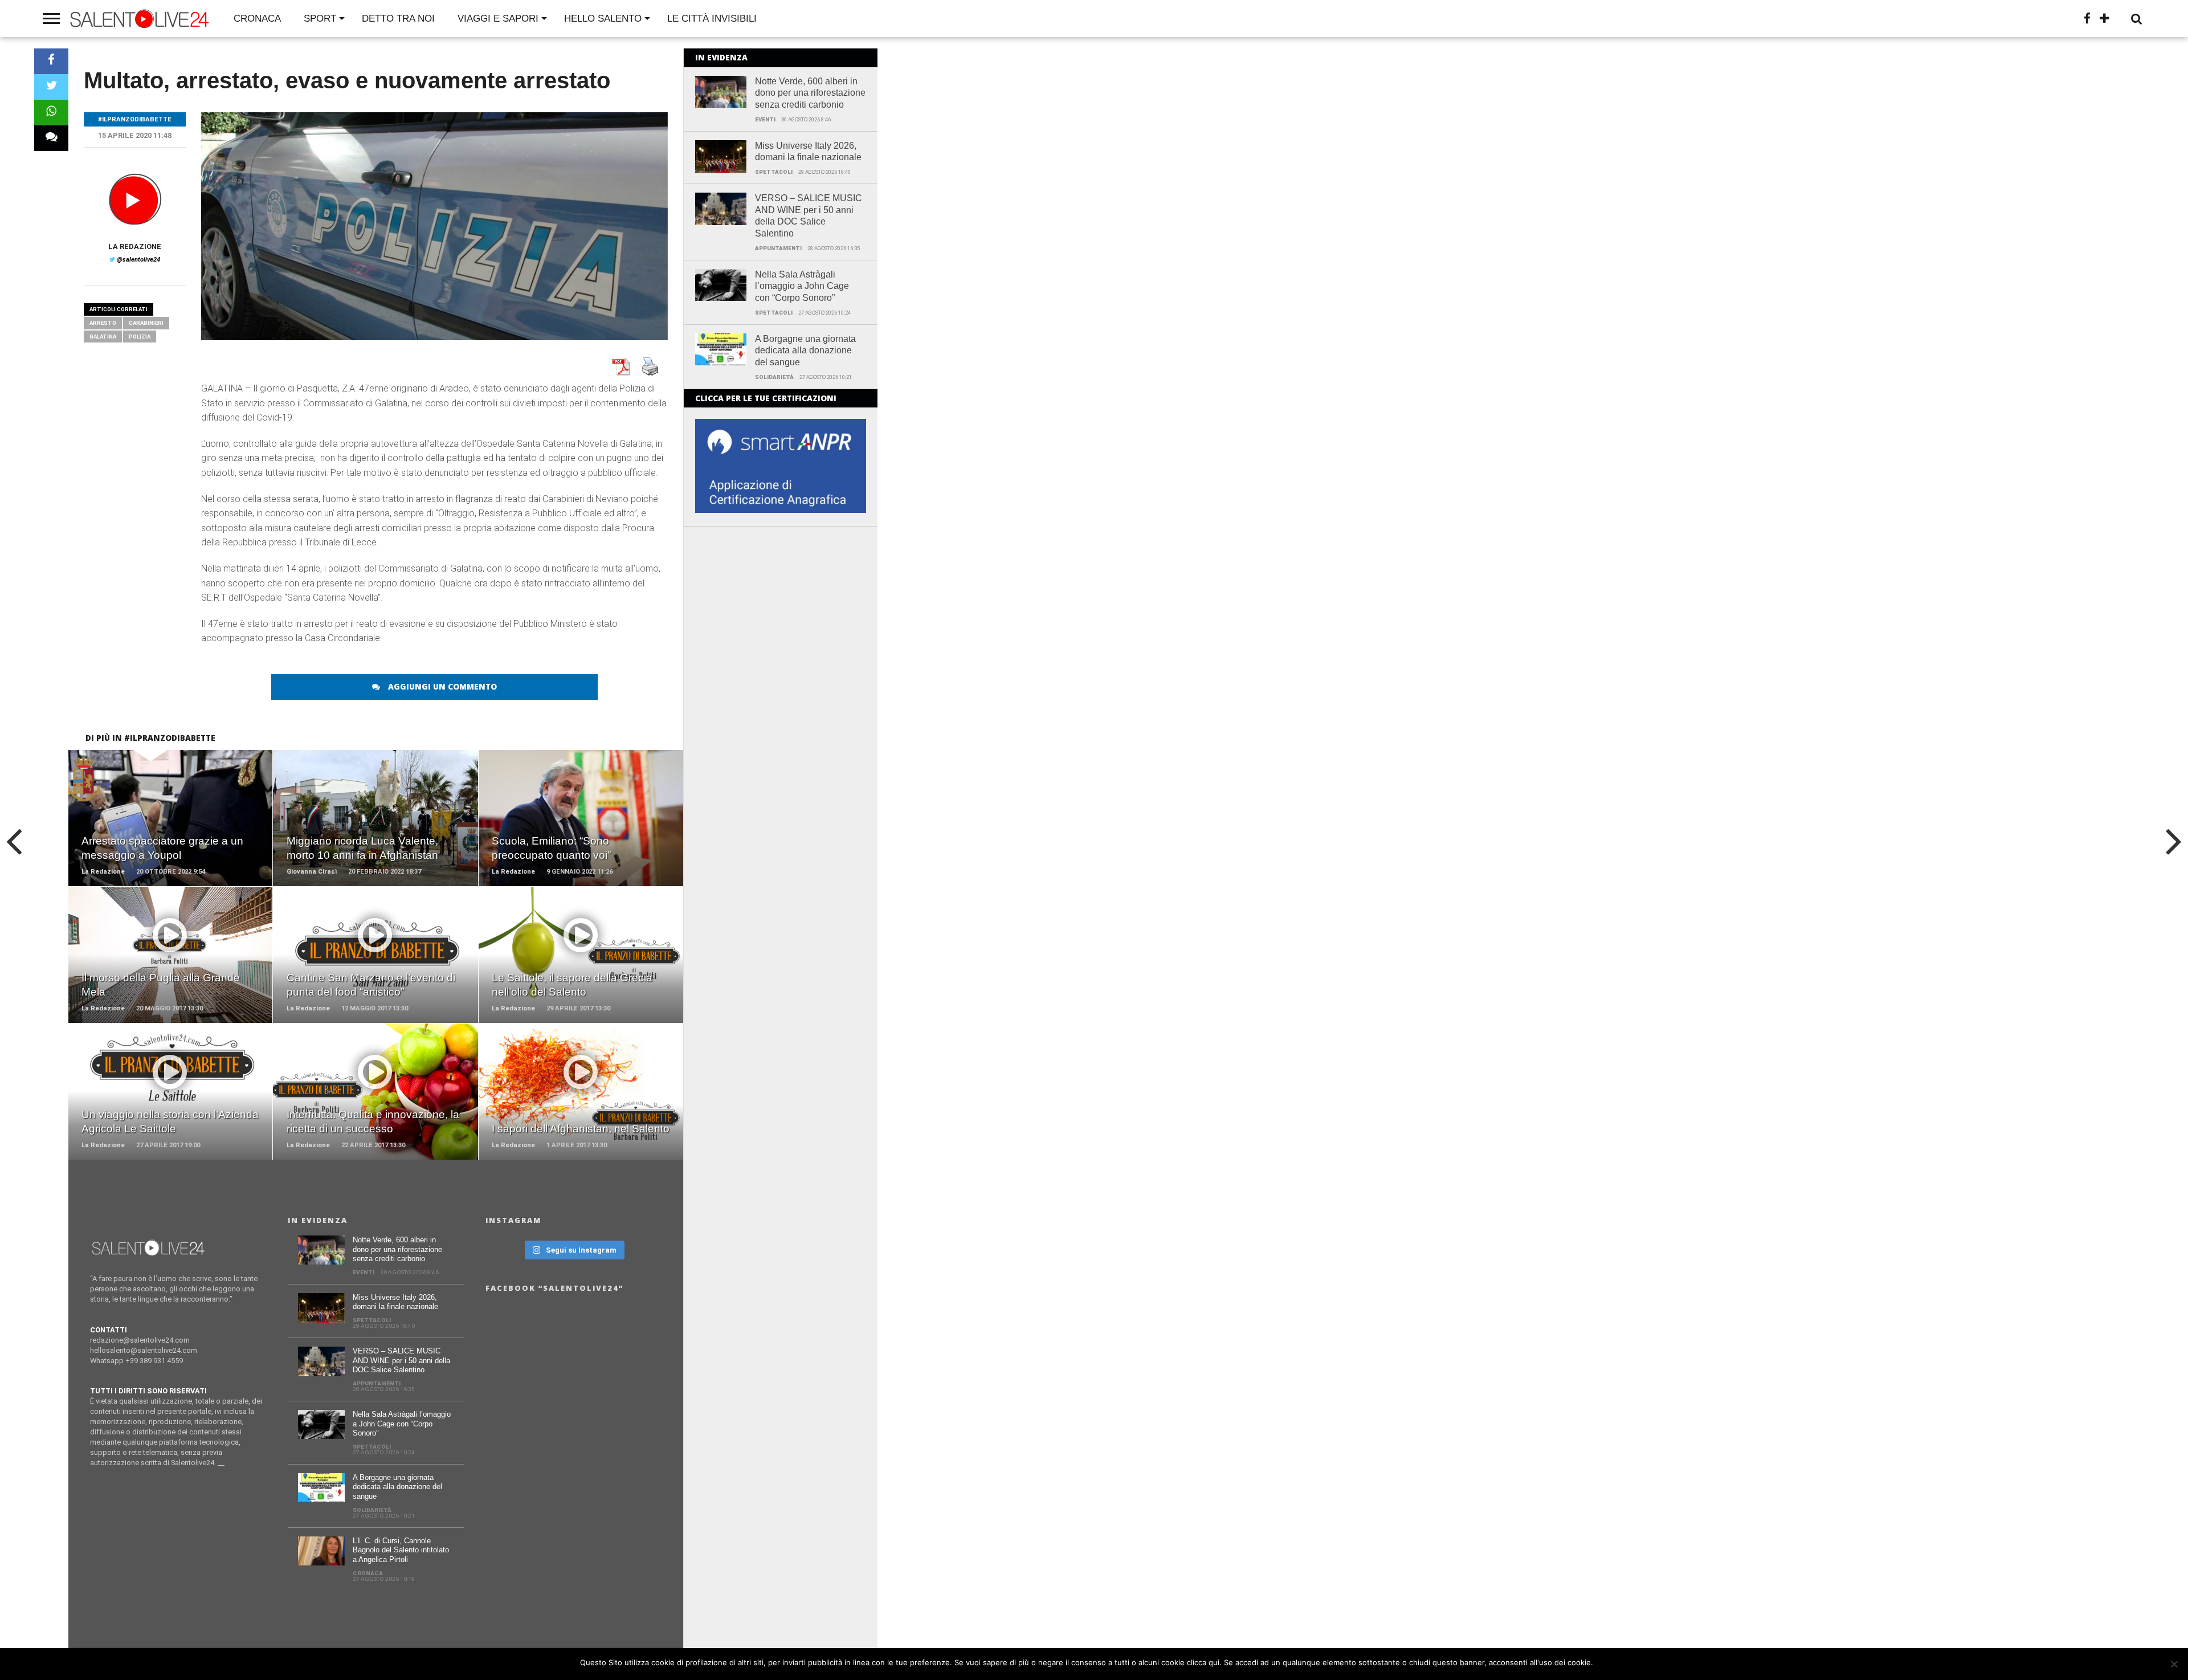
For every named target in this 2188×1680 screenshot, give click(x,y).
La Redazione (135, 246)
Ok (1604, 1662)
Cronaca (257, 19)
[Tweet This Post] (51, 87)
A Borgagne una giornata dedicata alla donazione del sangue (805, 351)
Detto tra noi (398, 19)
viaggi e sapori (498, 19)
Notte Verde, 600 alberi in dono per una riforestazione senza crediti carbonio (810, 93)
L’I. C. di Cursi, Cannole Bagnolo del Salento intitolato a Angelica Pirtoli (401, 1550)
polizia (140, 337)
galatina (103, 337)
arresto (103, 323)
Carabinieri (146, 323)
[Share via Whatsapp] (51, 113)
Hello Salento (603, 19)
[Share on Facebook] (51, 61)
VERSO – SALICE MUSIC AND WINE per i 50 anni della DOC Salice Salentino (809, 216)
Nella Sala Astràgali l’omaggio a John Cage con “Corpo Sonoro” (802, 286)
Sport (320, 19)
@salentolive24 (138, 260)
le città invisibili (712, 19)
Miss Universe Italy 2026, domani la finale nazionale (808, 152)
